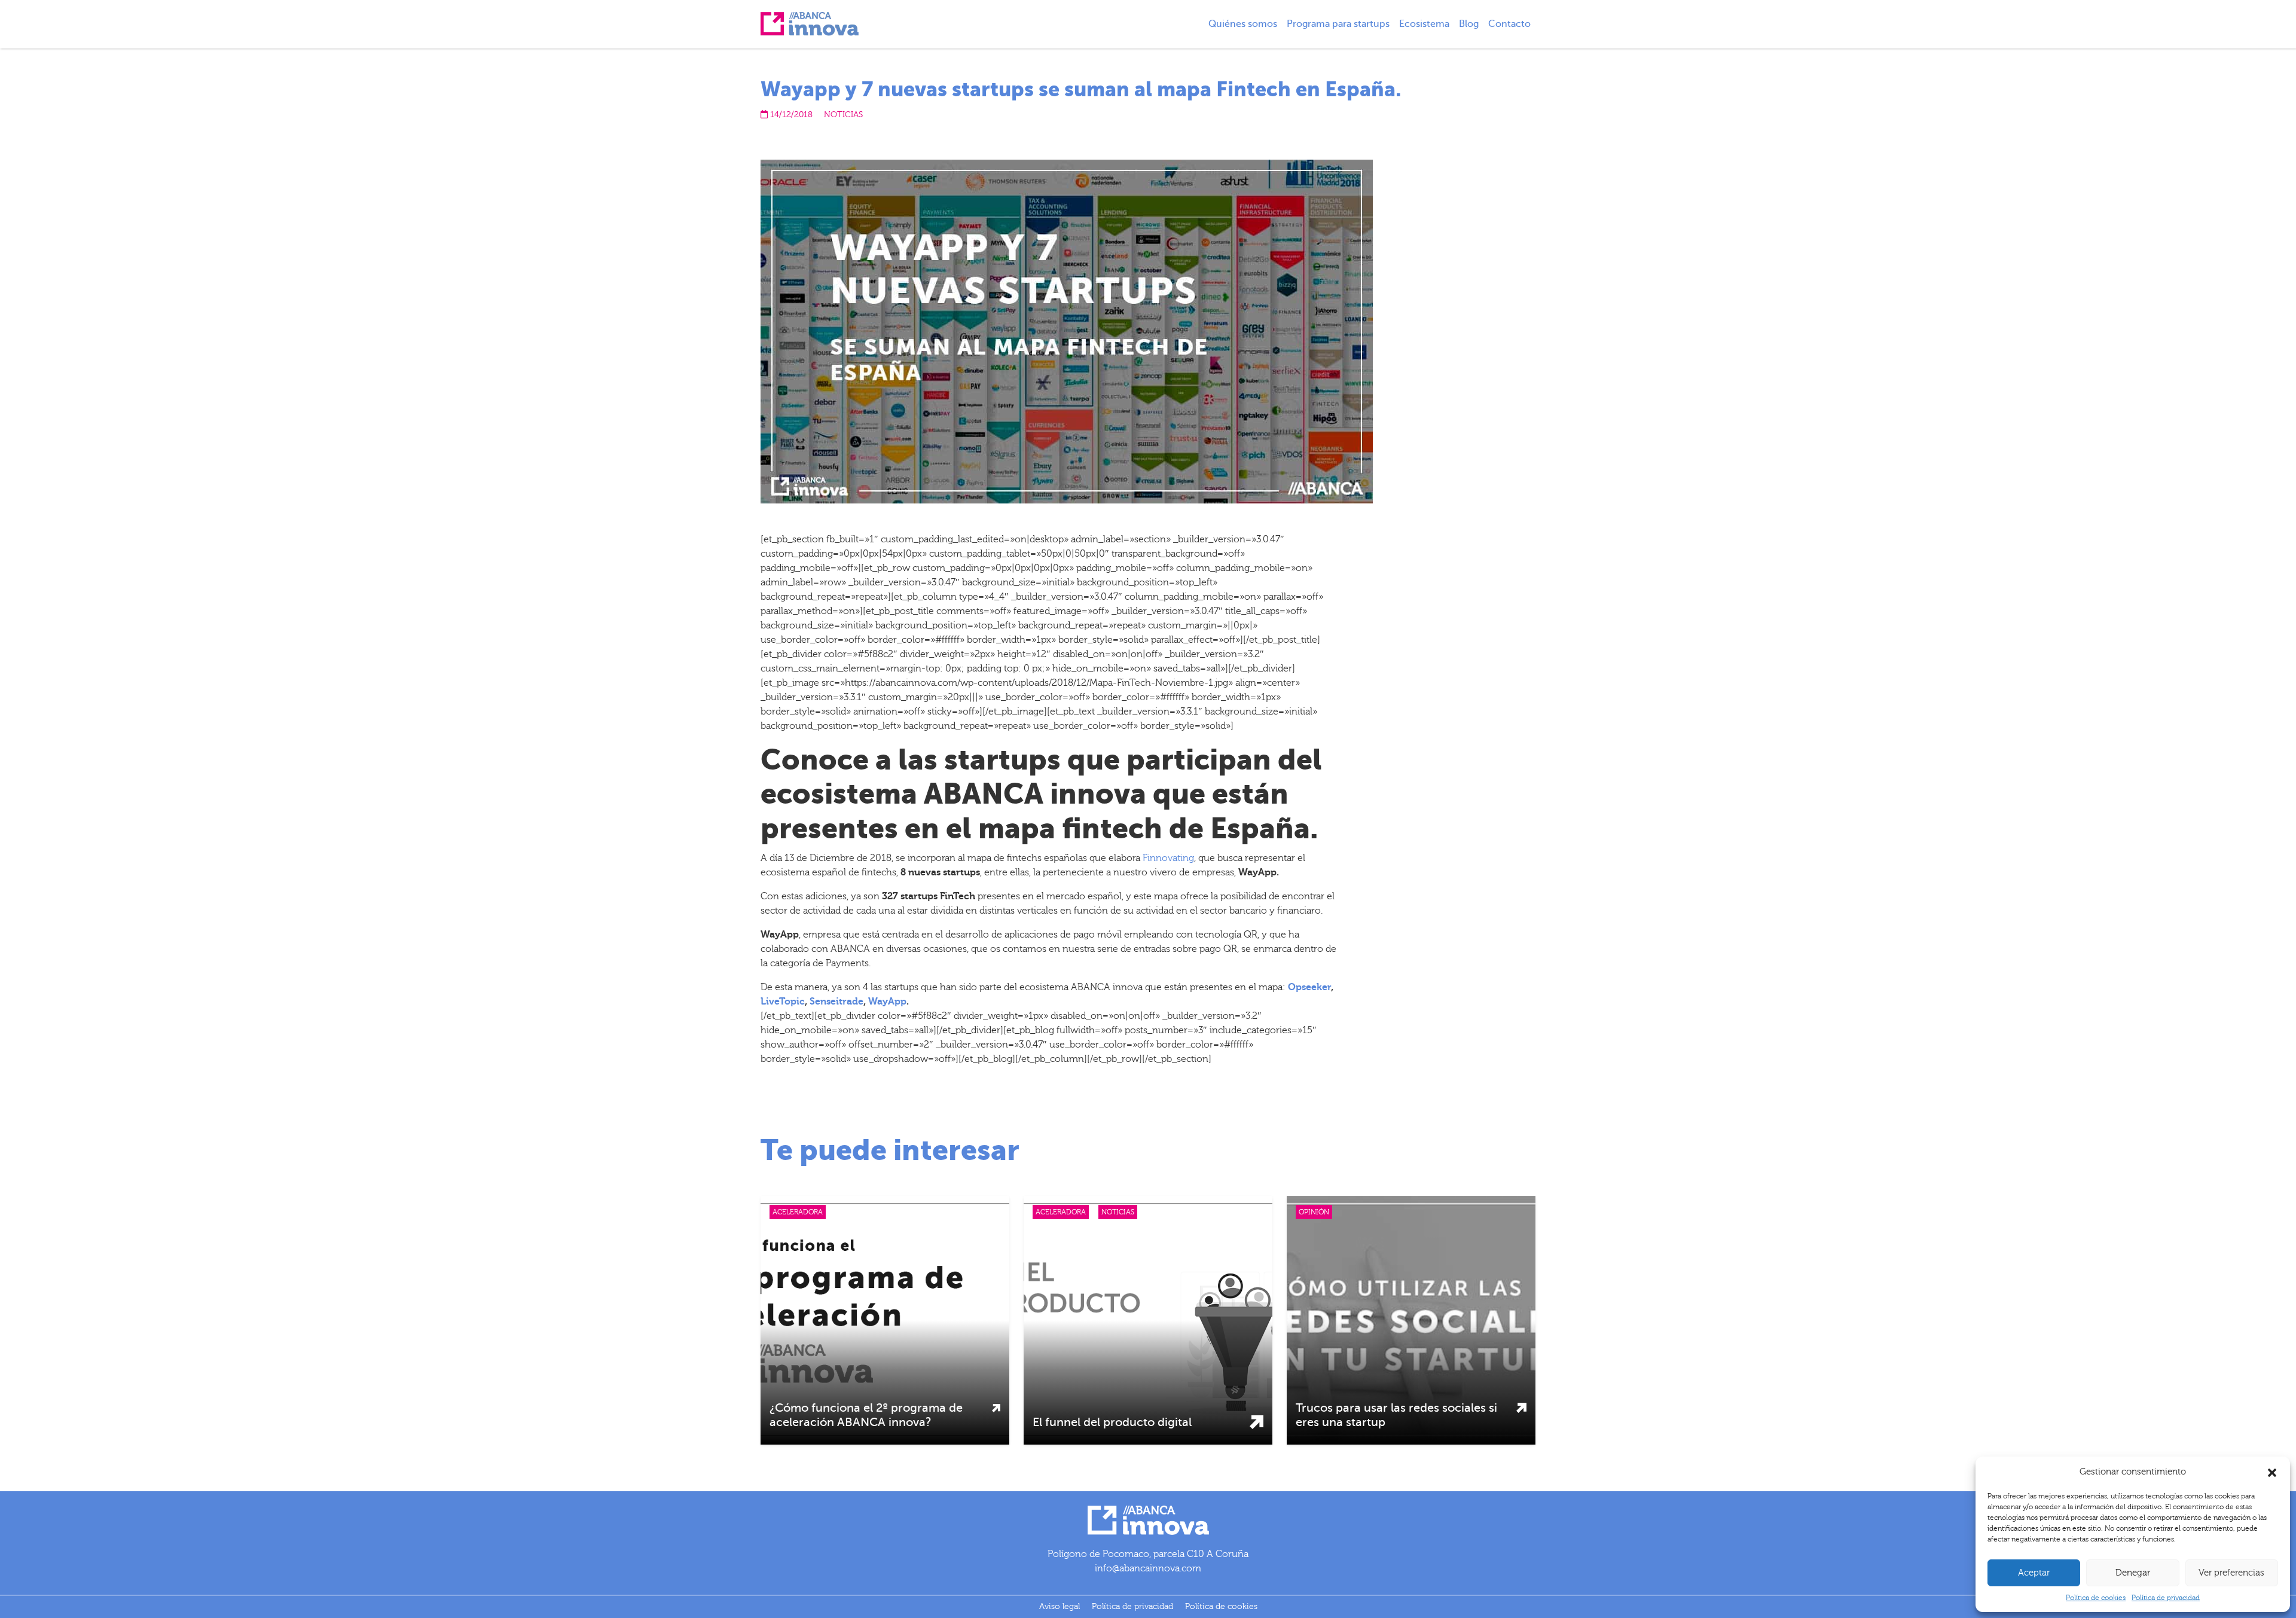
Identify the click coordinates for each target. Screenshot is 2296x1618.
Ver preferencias (2231, 1573)
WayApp (887, 1002)
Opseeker (1309, 987)
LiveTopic (783, 1002)
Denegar (2133, 1573)
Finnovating (1168, 858)
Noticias (843, 115)
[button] (2272, 1472)
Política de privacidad (2166, 1598)
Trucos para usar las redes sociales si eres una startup (1396, 1415)
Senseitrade (836, 1002)
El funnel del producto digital (1112, 1422)
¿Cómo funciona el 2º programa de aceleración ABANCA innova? (866, 1415)
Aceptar (2034, 1573)
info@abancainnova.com (1148, 1568)
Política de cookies (2096, 1598)
